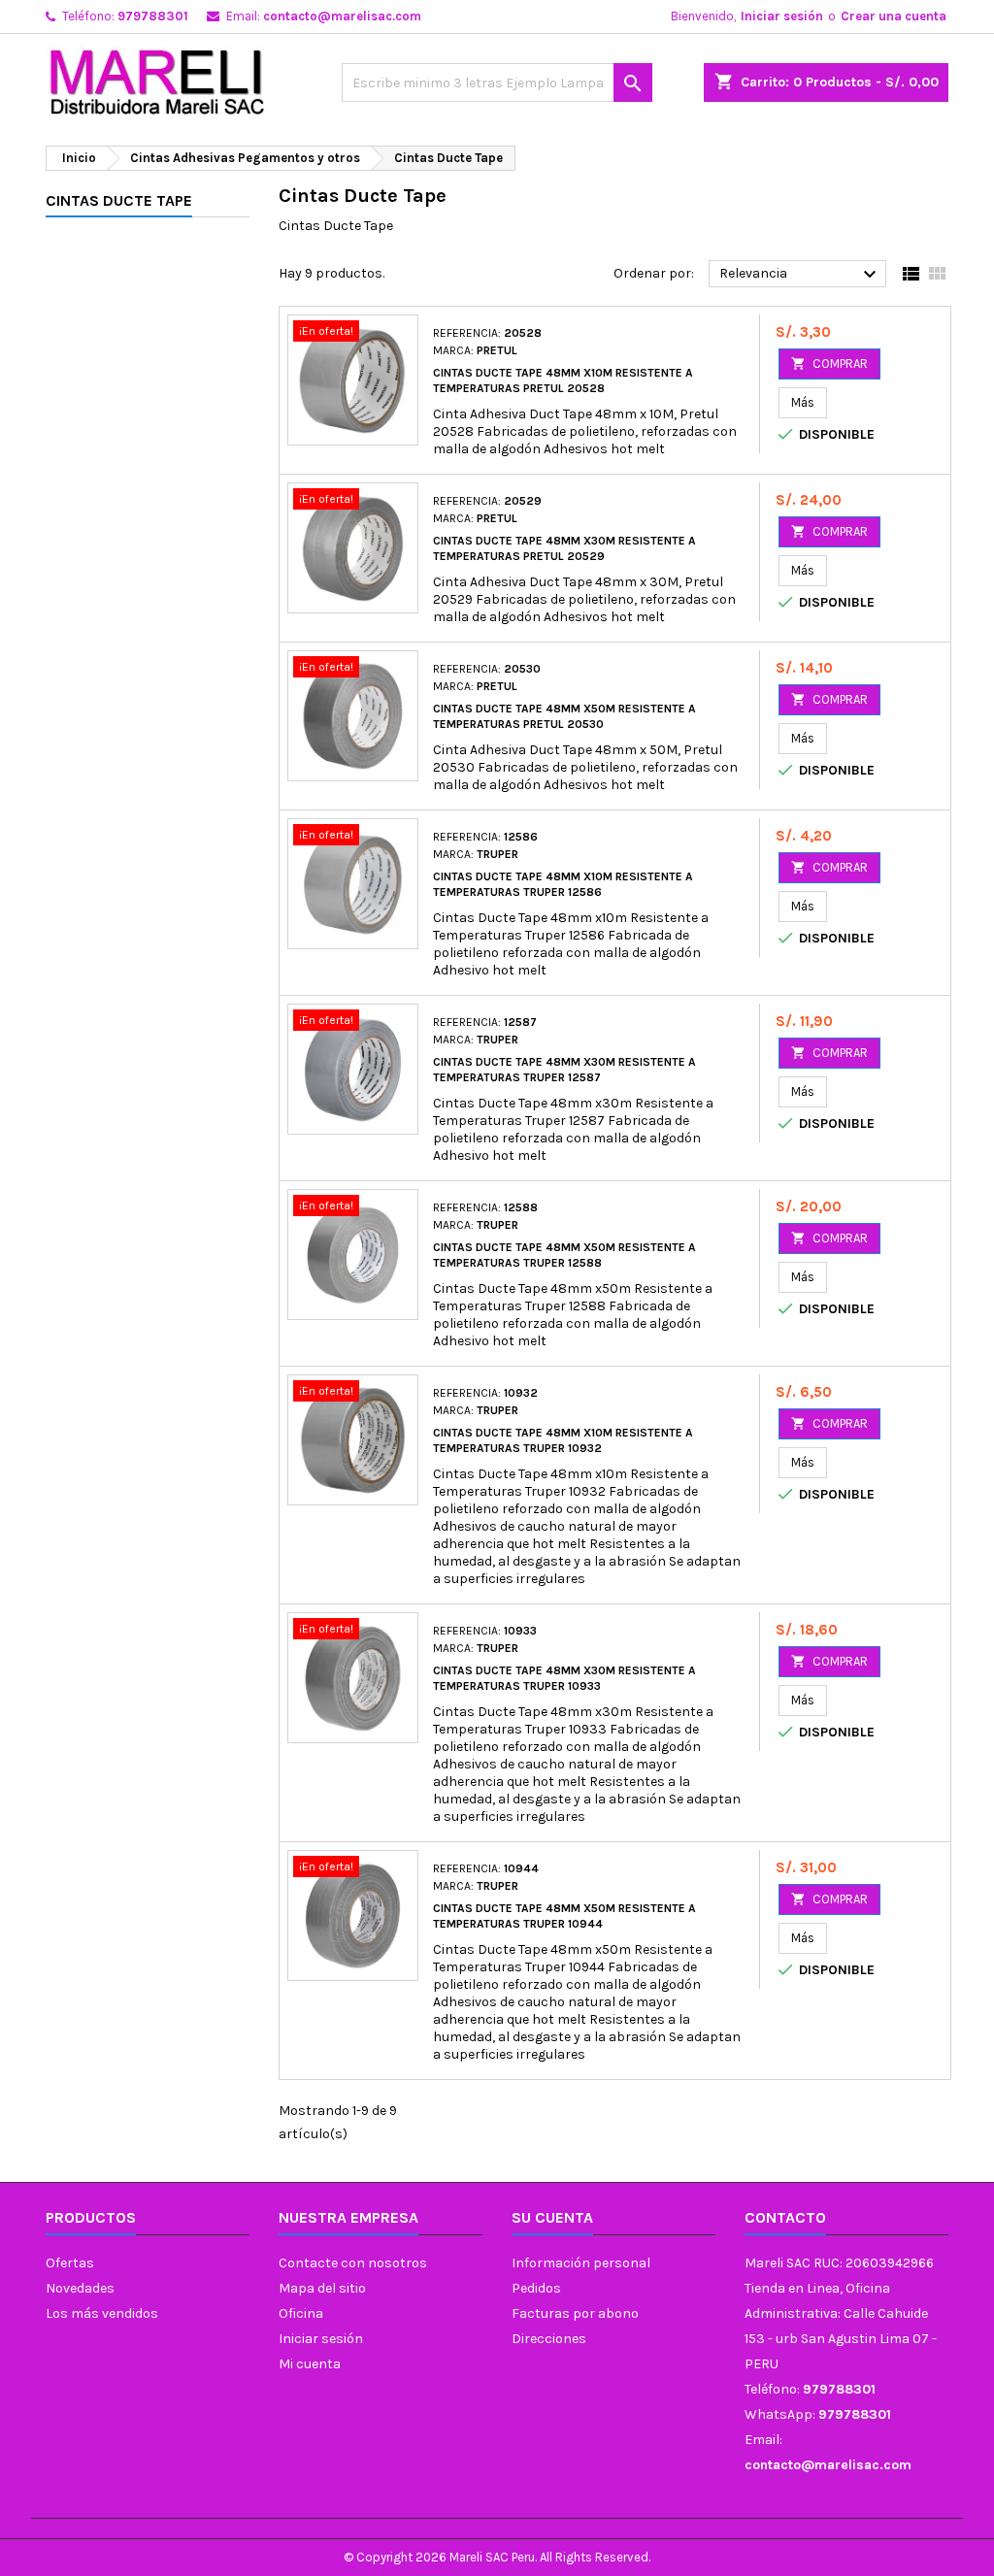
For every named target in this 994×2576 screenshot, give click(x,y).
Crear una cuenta (894, 16)
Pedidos (536, 2288)
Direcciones (549, 2339)
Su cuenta (552, 2217)
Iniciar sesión (782, 16)
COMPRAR (829, 363)
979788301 (153, 16)
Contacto (785, 2217)
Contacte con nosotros (353, 2263)
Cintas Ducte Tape (119, 200)
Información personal (581, 2263)
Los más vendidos (102, 2313)
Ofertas (70, 2263)
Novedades (80, 2288)
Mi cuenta (310, 2364)
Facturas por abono (575, 2313)
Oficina (301, 2313)
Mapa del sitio (322, 2288)
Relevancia (800, 275)
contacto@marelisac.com (342, 16)
